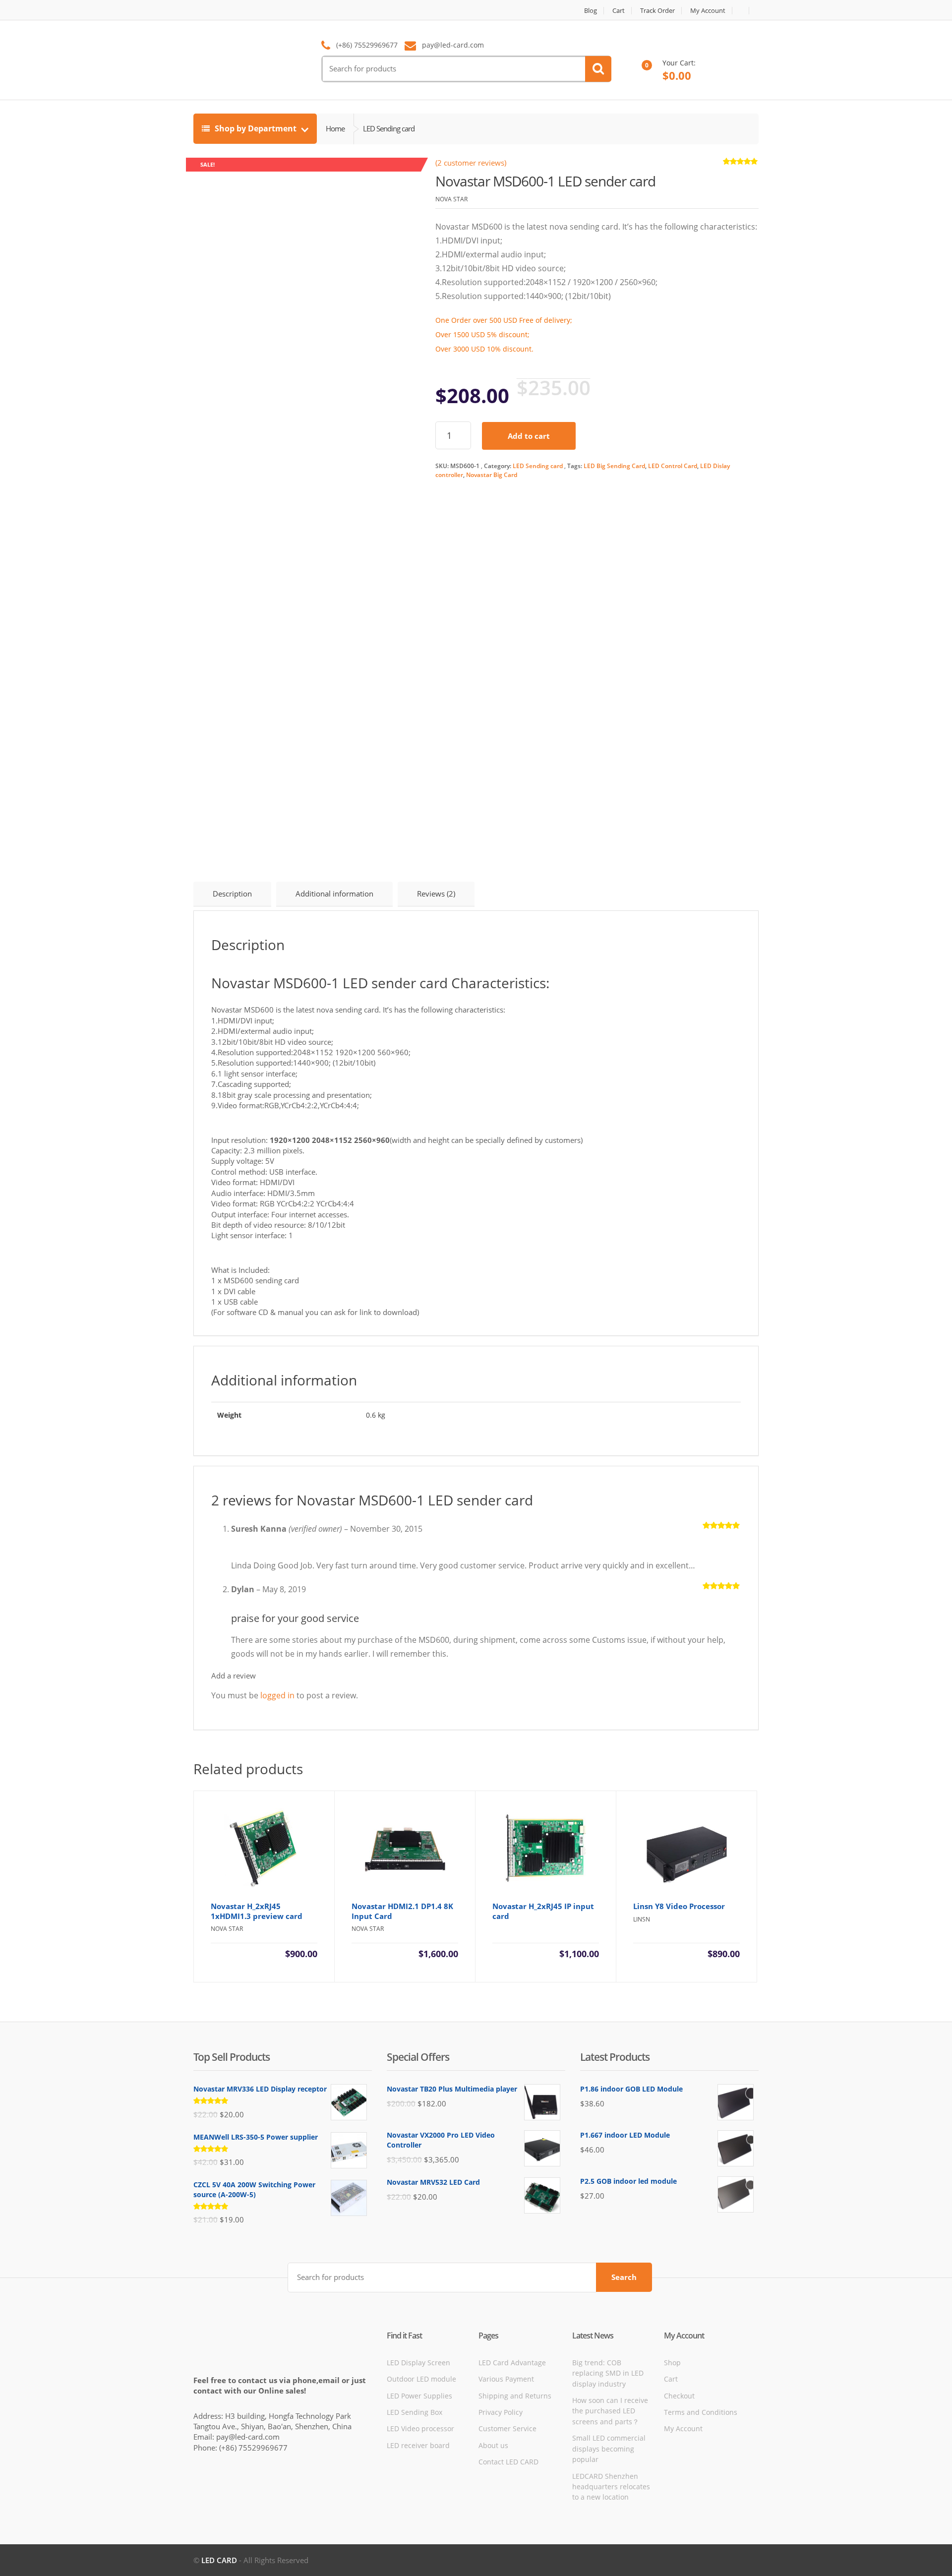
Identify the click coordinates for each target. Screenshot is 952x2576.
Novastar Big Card (492, 475)
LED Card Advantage (512, 2363)
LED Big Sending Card (614, 466)
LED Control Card (673, 466)
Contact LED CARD (508, 2462)
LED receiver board (418, 2445)
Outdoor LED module (421, 2379)
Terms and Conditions (701, 2412)
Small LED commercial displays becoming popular (609, 2449)
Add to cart (529, 436)
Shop (672, 2363)
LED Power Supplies (419, 2396)
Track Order (657, 11)
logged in (277, 1695)
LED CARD (219, 2560)
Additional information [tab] (334, 894)
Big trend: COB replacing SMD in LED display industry (608, 2373)
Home (335, 128)
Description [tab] (232, 894)
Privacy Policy (501, 2412)
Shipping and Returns (515, 2396)
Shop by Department (256, 128)
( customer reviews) (471, 163)
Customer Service (507, 2428)
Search (624, 2277)
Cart (619, 11)
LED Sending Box (415, 2412)
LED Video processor (420, 2428)
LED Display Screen (418, 2363)
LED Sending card (538, 466)
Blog (591, 11)
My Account (708, 11)
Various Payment (506, 2379)
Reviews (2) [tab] (436, 894)
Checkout (679, 2396)
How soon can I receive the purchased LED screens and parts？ (610, 2411)
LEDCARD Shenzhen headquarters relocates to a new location (611, 2487)
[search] (598, 69)
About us (493, 2445)
